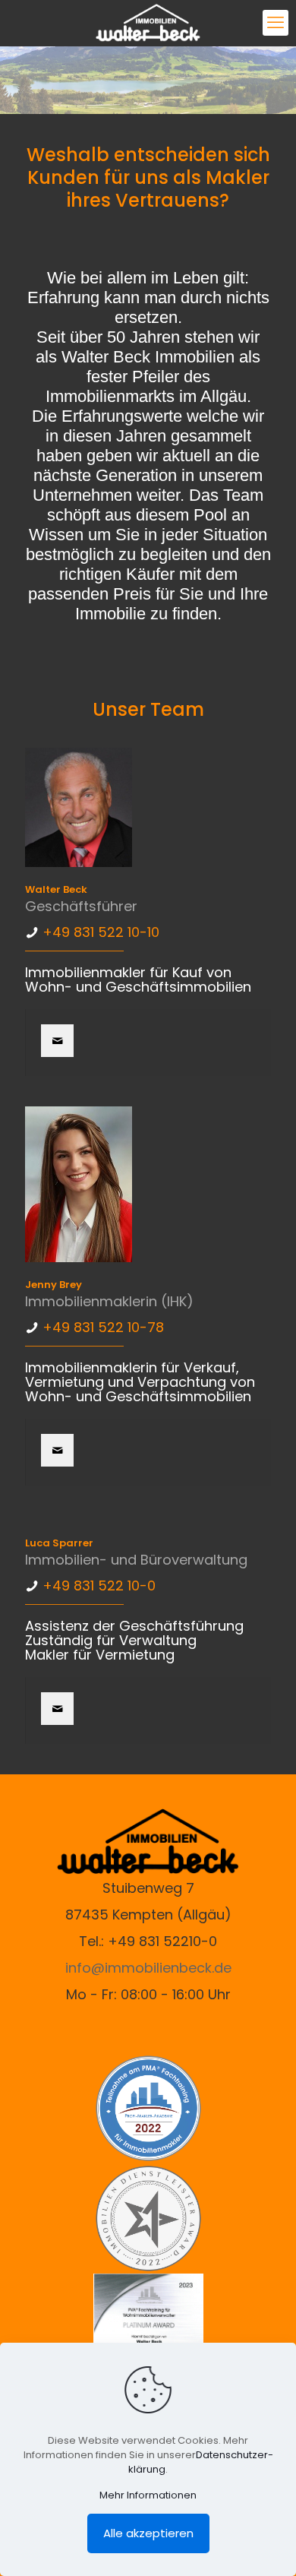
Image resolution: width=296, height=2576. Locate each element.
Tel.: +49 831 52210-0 (148, 1941)
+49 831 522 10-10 (101, 932)
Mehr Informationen (148, 2495)
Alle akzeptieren (148, 2533)
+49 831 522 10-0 (99, 1585)
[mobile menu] (276, 23)
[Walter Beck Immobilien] (148, 23)
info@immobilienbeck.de (148, 1968)
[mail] (57, 1041)
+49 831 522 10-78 (103, 1327)
